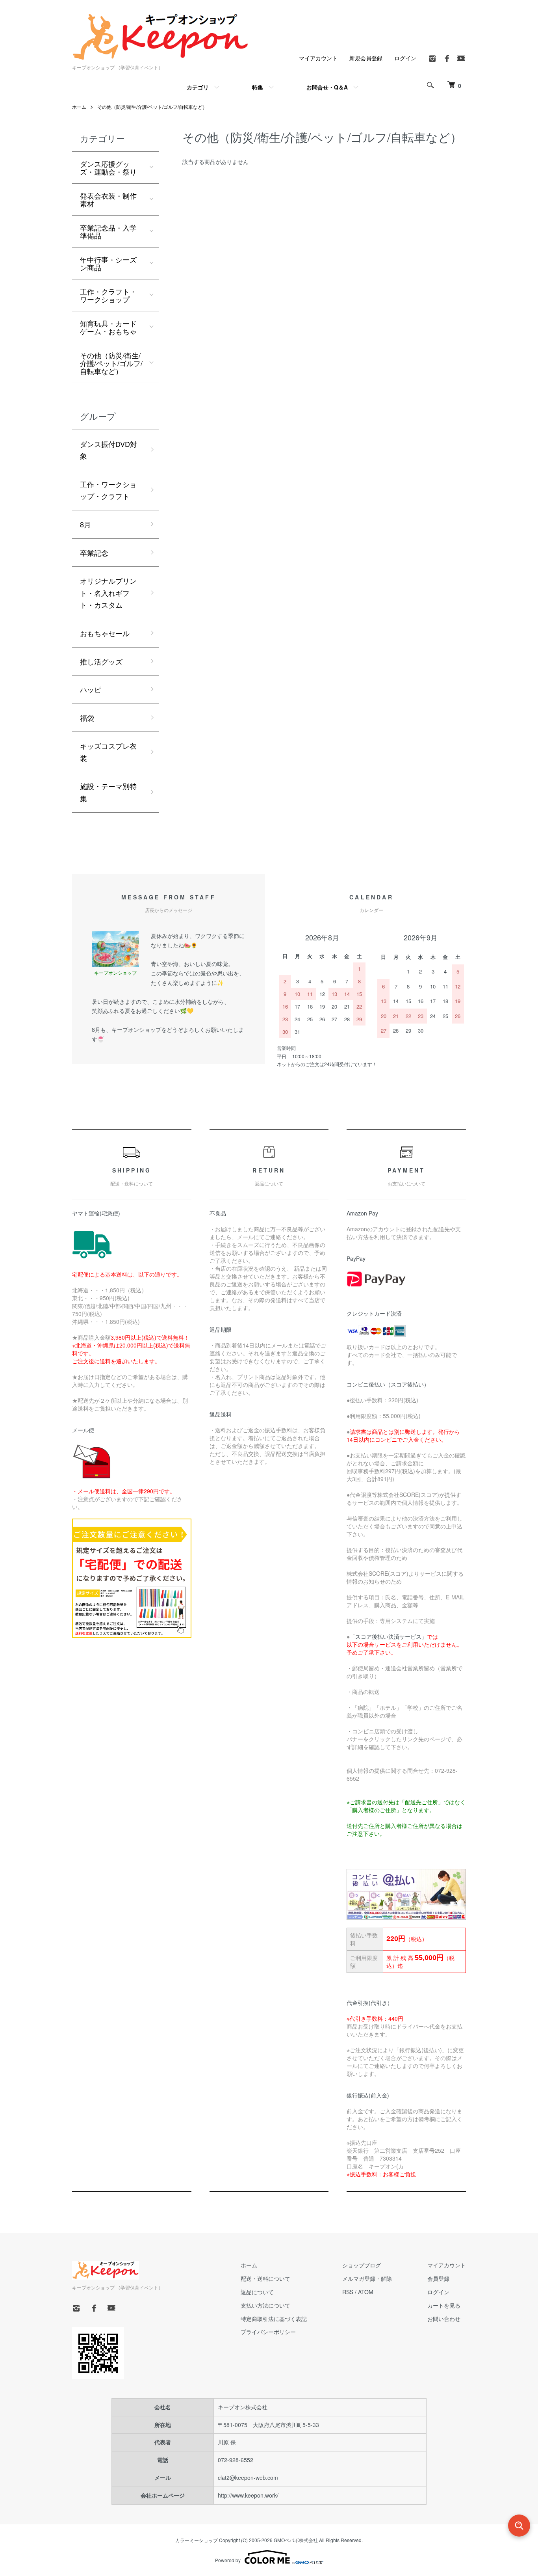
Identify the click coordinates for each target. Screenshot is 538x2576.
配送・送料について (265, 2278)
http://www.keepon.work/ (248, 2495)
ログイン (405, 58)
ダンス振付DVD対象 (109, 450)
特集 (258, 87)
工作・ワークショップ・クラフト (108, 490)
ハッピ (91, 689)
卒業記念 (94, 553)
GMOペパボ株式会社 (296, 2540)
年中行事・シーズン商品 (108, 263)
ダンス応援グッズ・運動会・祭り (108, 168)
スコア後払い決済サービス (388, 1636)
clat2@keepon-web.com (248, 2477)
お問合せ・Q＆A (327, 87)
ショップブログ (362, 2265)
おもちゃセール (105, 633)
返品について (257, 2292)
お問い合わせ (444, 2319)
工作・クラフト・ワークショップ (108, 295)
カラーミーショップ (197, 2540)
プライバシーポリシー (268, 2332)
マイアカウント (318, 58)
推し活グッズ (101, 661)
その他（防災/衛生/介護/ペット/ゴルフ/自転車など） (152, 107)
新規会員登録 (366, 58)
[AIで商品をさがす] (519, 2526)
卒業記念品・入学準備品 (108, 231)
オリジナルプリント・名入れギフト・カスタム (108, 593)
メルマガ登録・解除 (367, 2278)
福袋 (87, 718)
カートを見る (444, 2305)
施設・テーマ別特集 (108, 792)
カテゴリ (198, 87)
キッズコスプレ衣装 (108, 752)
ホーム (79, 107)
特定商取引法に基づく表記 (274, 2319)
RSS (348, 2292)
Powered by (228, 2560)
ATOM (366, 2292)
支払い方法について (265, 2305)
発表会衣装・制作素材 (108, 199)
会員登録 (438, 2278)
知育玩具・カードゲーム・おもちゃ (108, 327)
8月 (85, 524)
